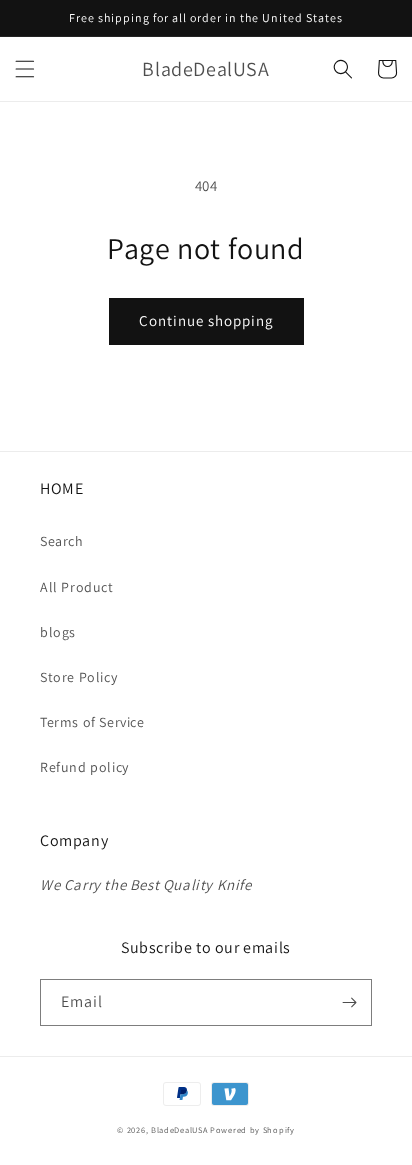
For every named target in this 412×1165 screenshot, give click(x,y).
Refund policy (84, 767)
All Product (77, 587)
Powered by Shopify (252, 1129)
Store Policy (78, 677)
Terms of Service (92, 722)
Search (62, 541)
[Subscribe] (349, 1002)
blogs (58, 632)
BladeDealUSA (179, 1129)
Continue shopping (206, 320)
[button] (25, 69)
